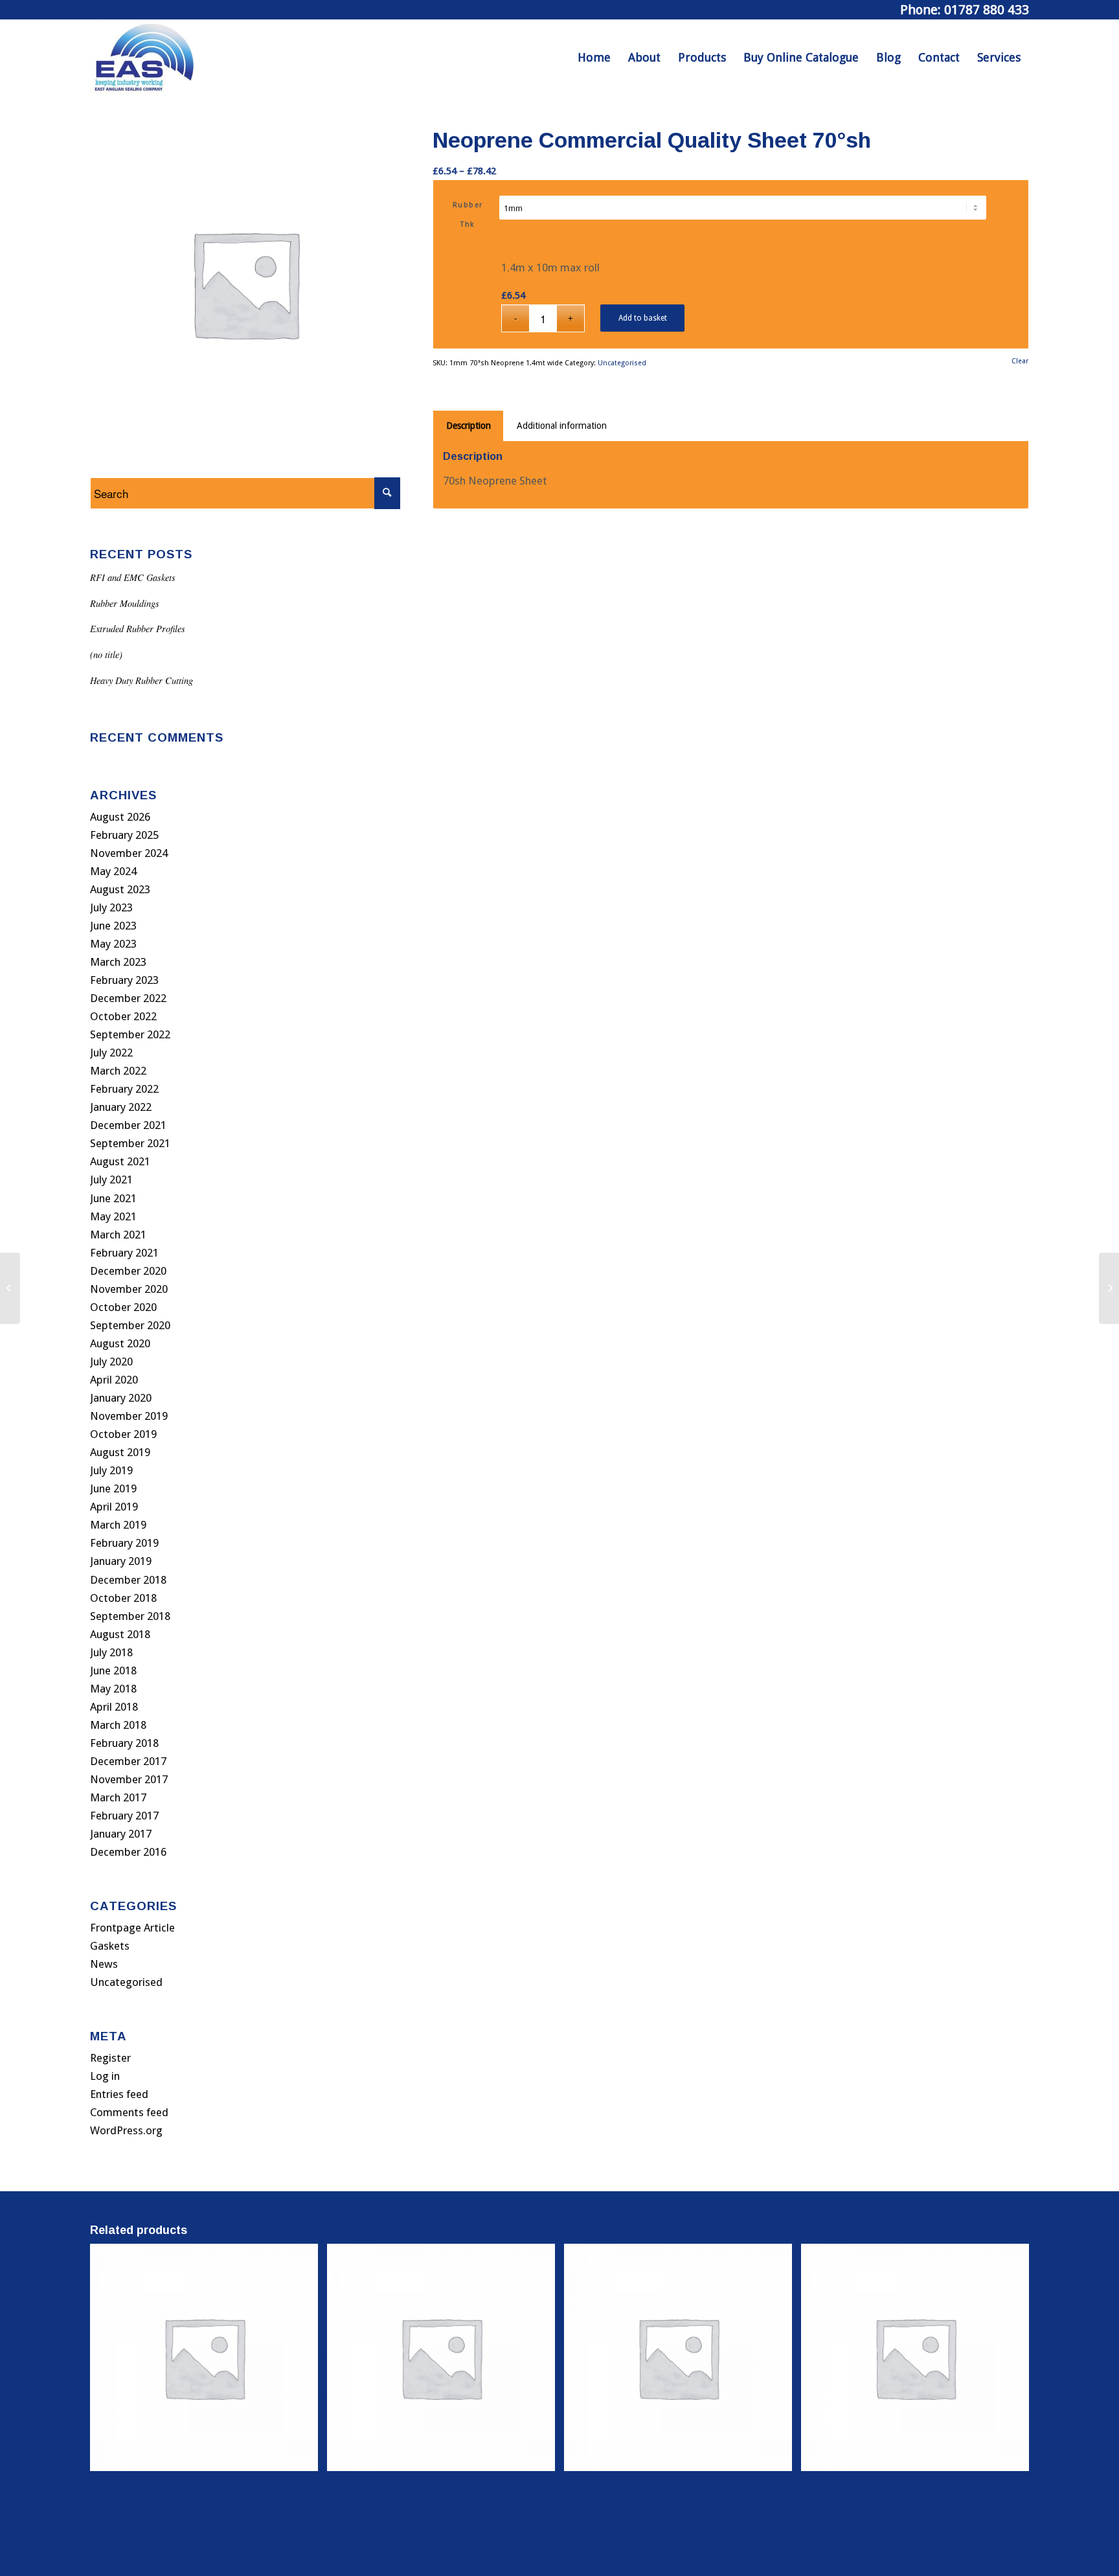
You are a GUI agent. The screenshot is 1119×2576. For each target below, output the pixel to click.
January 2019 (121, 1561)
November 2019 (129, 1416)
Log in (105, 2076)
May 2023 (113, 944)
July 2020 (111, 1362)
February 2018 (124, 1743)
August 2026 (120, 817)
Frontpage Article (132, 1928)
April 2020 (114, 1380)
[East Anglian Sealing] (144, 58)
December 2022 (128, 998)
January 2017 (121, 1834)
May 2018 (113, 1689)
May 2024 (113, 871)
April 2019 (114, 1507)
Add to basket (643, 318)
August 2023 (120, 889)
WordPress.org (126, 2130)
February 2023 (124, 980)
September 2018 (130, 1616)
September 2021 (130, 1143)
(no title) (106, 655)
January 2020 (121, 1398)
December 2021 (128, 1125)
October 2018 (123, 1598)
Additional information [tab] (562, 426)
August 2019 (120, 1452)
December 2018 (128, 1580)
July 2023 (111, 907)
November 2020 (129, 1289)
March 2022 (118, 1071)
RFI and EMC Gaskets (133, 577)
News (104, 1964)
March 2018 (118, 1725)
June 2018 (113, 1670)
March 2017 (118, 1797)
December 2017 (128, 1761)
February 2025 (124, 835)
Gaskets (110, 1946)
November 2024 (129, 853)
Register (110, 2058)
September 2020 (130, 1325)
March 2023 (118, 962)
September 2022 (130, 1034)
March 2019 (118, 1525)
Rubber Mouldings (125, 603)
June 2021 (113, 1198)
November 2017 (129, 1779)
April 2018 (114, 1707)
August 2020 (120, 1343)
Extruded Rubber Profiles (138, 629)
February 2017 (124, 1816)
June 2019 (113, 1488)
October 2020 (123, 1307)
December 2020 (128, 1271)
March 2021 (118, 1235)
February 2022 (124, 1089)
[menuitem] (594, 58)
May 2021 (113, 1216)
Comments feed (129, 2112)
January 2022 (121, 1107)
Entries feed (119, 2094)
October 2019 (123, 1434)
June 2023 (113, 926)
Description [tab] (469, 426)
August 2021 (120, 1161)
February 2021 (124, 1253)
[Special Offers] (10, 1288)
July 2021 (111, 1180)
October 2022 (123, 1016)
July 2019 (111, 1470)
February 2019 (124, 1543)
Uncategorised (126, 1982)
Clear (1020, 361)
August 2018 (120, 1634)
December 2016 (128, 1852)
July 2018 (111, 1652)
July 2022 (111, 1053)
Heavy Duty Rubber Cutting (141, 680)
